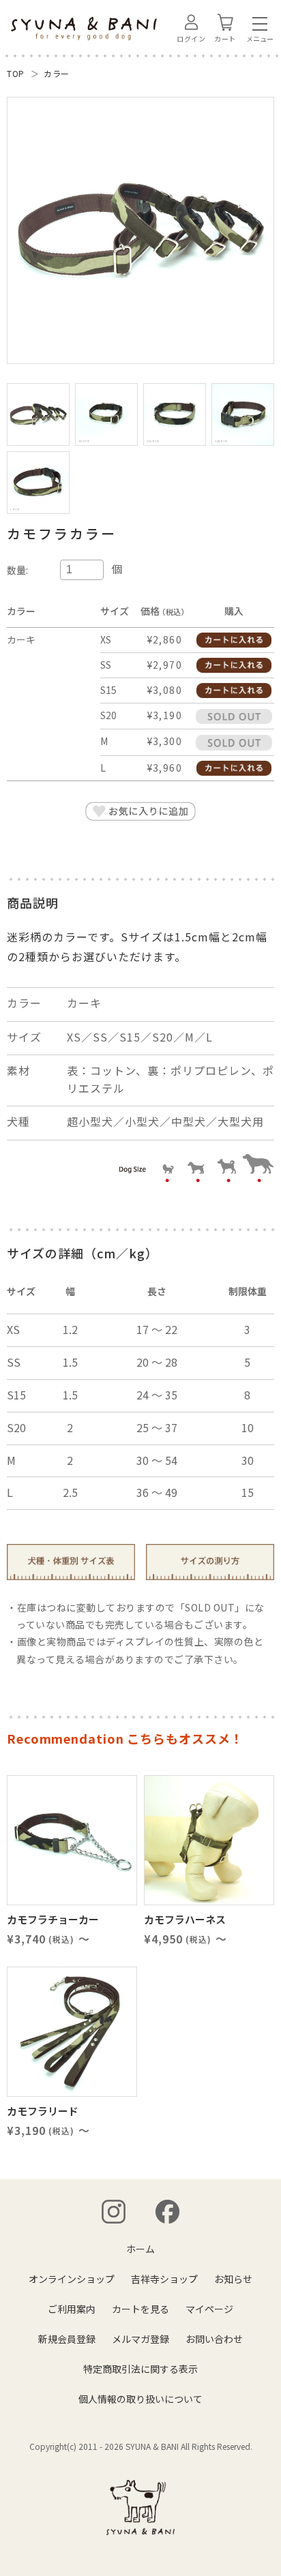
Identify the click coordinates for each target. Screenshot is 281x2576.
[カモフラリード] (72, 2032)
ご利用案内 (72, 2309)
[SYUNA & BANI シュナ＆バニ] (84, 29)
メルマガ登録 (140, 2339)
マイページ (209, 2309)
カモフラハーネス (185, 1919)
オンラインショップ (72, 2279)
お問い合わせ (214, 2339)
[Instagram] (114, 2212)
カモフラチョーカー (53, 1919)
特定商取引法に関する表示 (140, 2369)
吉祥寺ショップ (164, 2279)
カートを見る (140, 2309)
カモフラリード (43, 2111)
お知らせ (233, 2279)
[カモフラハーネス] (209, 1840)
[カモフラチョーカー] (72, 1840)
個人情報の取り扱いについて (140, 2399)
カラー (57, 73)
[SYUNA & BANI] (140, 2507)
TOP (16, 73)
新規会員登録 (67, 2339)
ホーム (140, 2249)
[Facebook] (167, 2212)
